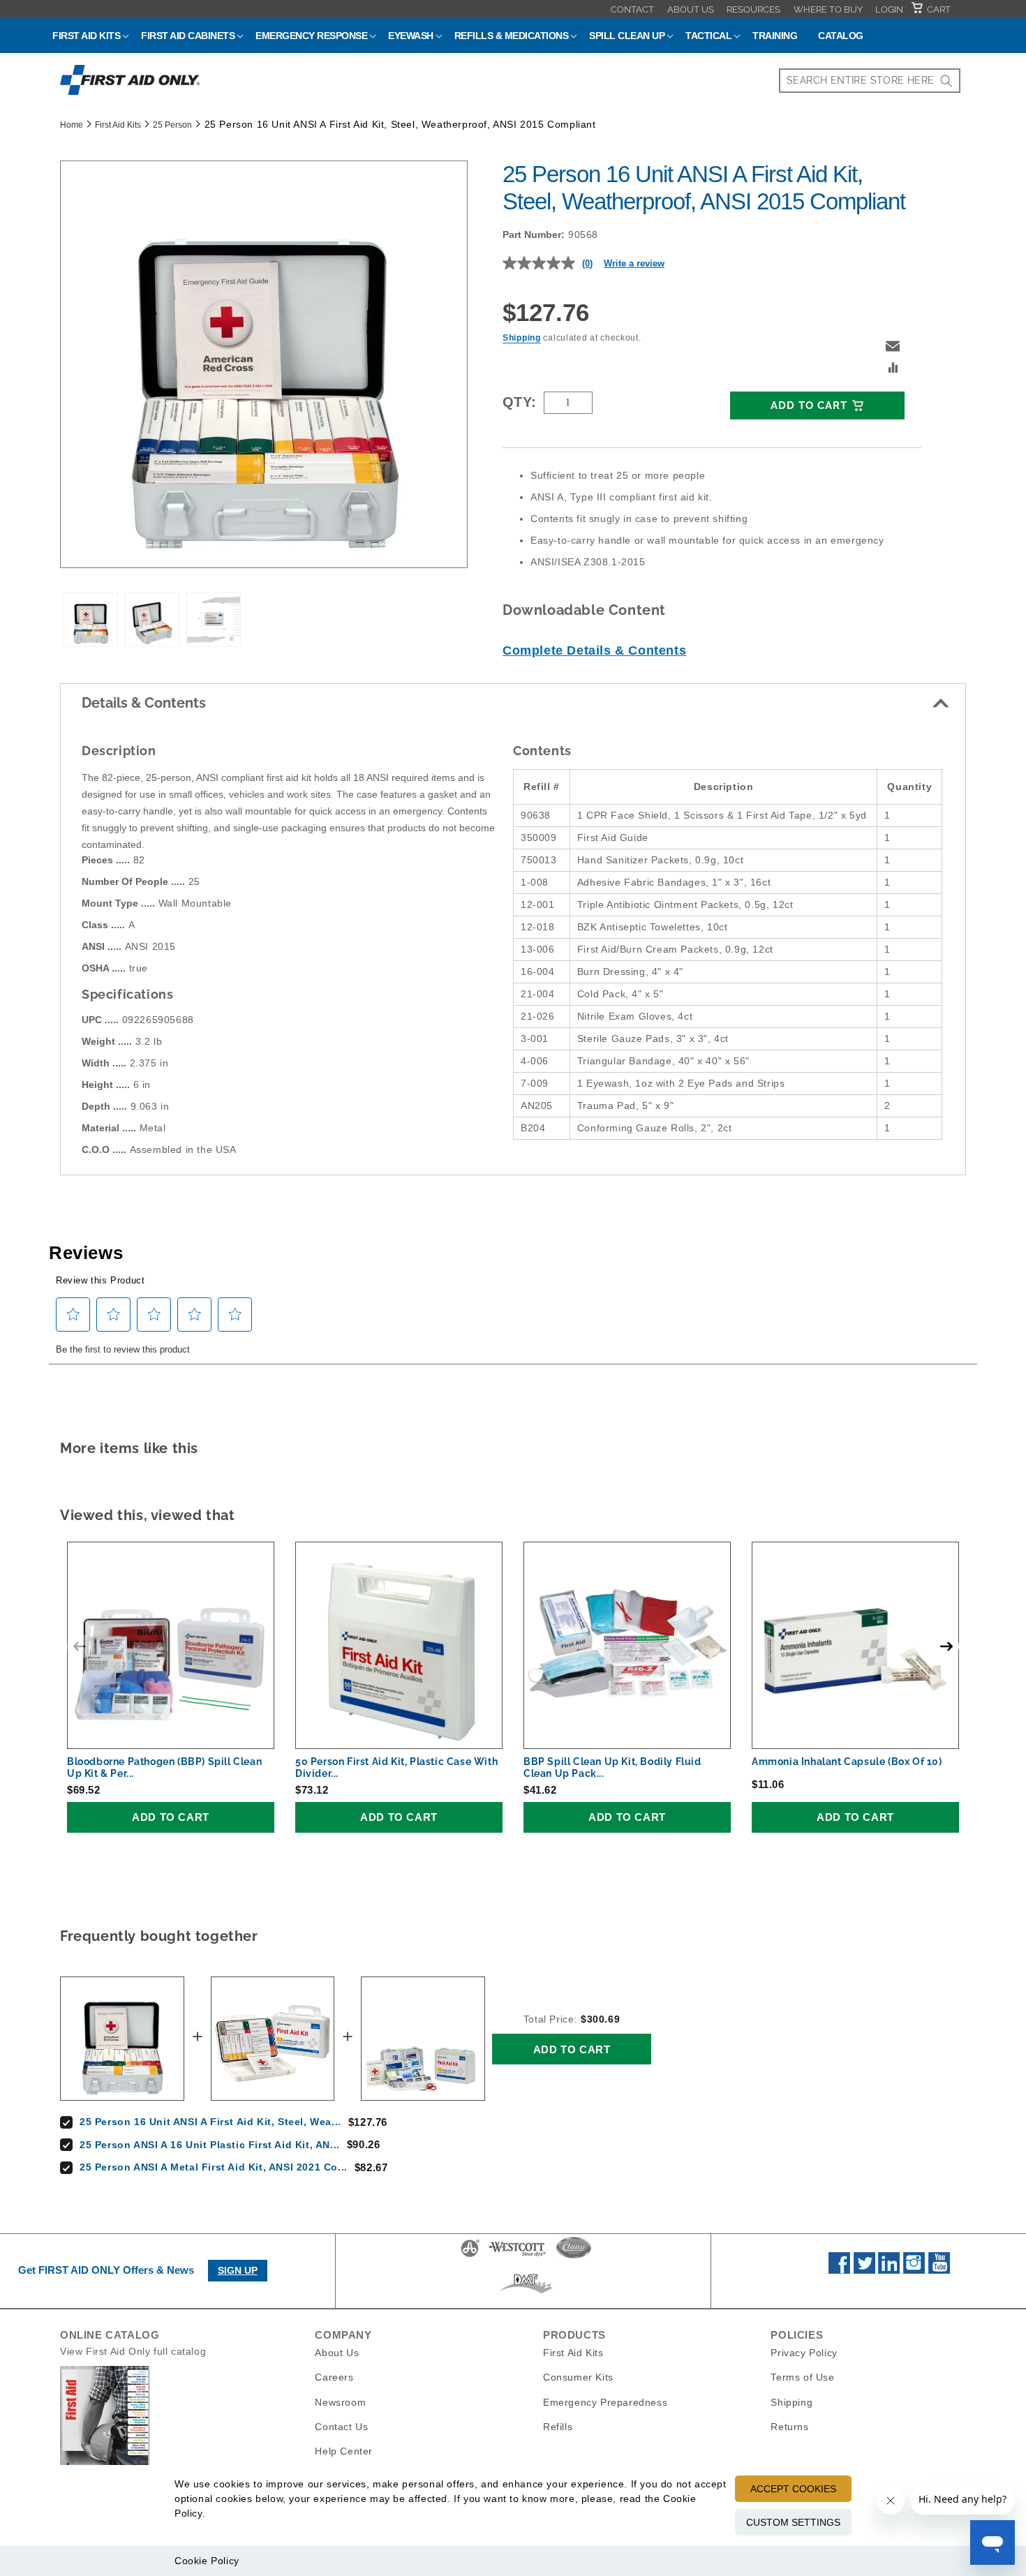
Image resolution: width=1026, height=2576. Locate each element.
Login (889, 9)
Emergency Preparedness (605, 2402)
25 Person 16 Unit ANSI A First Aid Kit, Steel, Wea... (210, 2122)
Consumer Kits (578, 2377)
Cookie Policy (207, 2561)
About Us (691, 9)
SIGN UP (238, 2270)
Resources (753, 9)
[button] (893, 346)
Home (72, 125)
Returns (789, 2426)
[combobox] (870, 81)
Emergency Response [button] (311, 36)
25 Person (172, 125)
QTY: (520, 402)
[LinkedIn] (889, 2270)
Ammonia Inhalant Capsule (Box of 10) (847, 1762)
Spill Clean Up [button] (627, 36)
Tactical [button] (708, 36)
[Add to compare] (893, 369)
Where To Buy (828, 9)
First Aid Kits (118, 125)
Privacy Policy (804, 2353)
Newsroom (340, 2402)
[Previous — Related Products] (80, 1646)
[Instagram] (914, 2270)
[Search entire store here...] (946, 81)
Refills (558, 2426)
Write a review (634, 263)
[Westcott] (517, 2256)
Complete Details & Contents (594, 650)
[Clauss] (574, 2256)
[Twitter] (864, 2270)
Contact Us (341, 2426)
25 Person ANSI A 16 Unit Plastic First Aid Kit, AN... (210, 2145)
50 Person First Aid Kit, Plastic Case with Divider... (396, 1767)
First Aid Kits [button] (86, 36)
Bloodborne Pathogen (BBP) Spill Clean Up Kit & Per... (164, 1767)
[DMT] (526, 2293)
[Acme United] (470, 2256)
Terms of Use (802, 2377)
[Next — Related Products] (946, 1646)
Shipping (522, 338)
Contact (632, 9)
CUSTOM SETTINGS (793, 2522)
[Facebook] (839, 2270)
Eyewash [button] (411, 36)
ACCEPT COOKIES (793, 2489)
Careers (334, 2377)
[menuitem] (632, 9)
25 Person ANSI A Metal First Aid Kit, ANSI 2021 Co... (214, 2167)
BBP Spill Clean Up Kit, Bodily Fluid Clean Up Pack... (612, 1767)
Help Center (344, 2450)
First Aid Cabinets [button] (188, 36)
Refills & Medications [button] (512, 36)
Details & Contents (144, 703)
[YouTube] (939, 2270)
